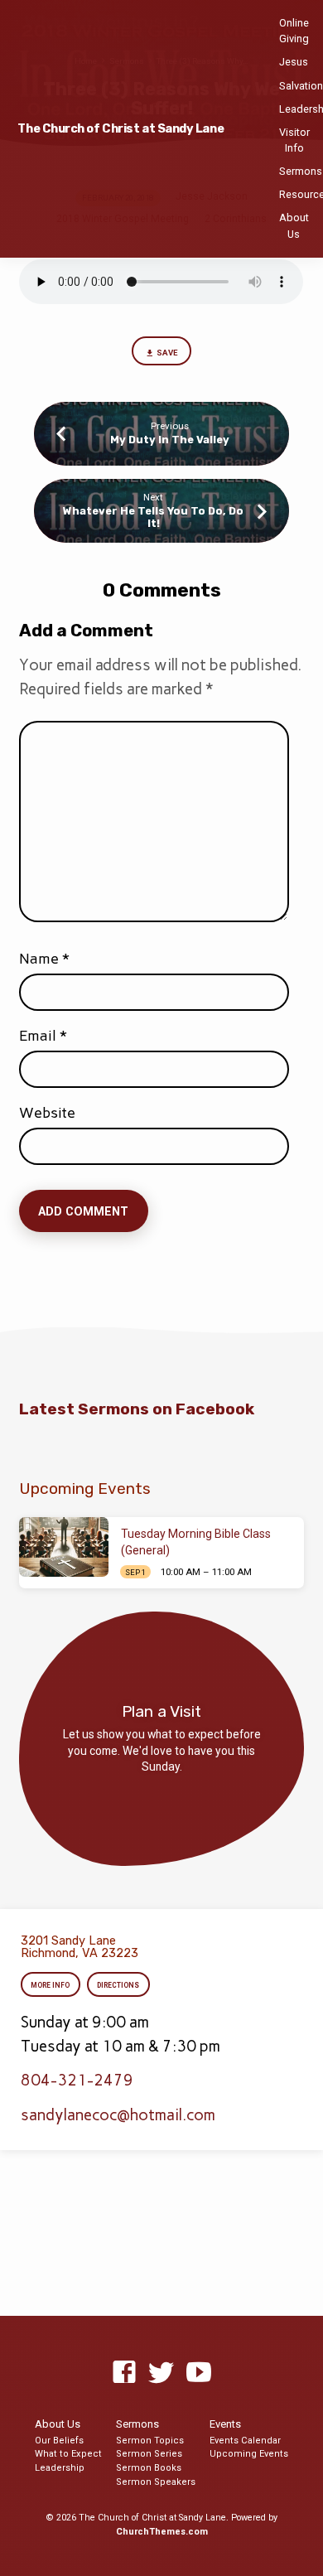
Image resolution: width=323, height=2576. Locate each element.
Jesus (294, 62)
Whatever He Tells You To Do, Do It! (153, 517)
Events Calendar (245, 2441)
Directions (118, 1985)
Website (47, 1113)
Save (167, 353)
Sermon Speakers (156, 2482)
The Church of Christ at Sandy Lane (121, 129)
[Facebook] (124, 2373)
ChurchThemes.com (162, 2532)
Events (225, 2424)
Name (44, 959)
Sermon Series (149, 2454)
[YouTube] (199, 2373)
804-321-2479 (77, 2080)
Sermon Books (149, 2468)
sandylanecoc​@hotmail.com (118, 2115)
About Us (294, 225)
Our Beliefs (59, 2441)
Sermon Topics (150, 2441)
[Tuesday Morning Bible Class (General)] (64, 1547)
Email (43, 1036)
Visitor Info (294, 140)
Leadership (60, 2468)
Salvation (301, 86)
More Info (51, 1985)
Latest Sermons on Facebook (137, 1409)
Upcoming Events (249, 2454)
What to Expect (68, 2454)
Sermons (301, 171)
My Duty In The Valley (170, 440)
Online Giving (294, 31)
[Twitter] (161, 2373)
